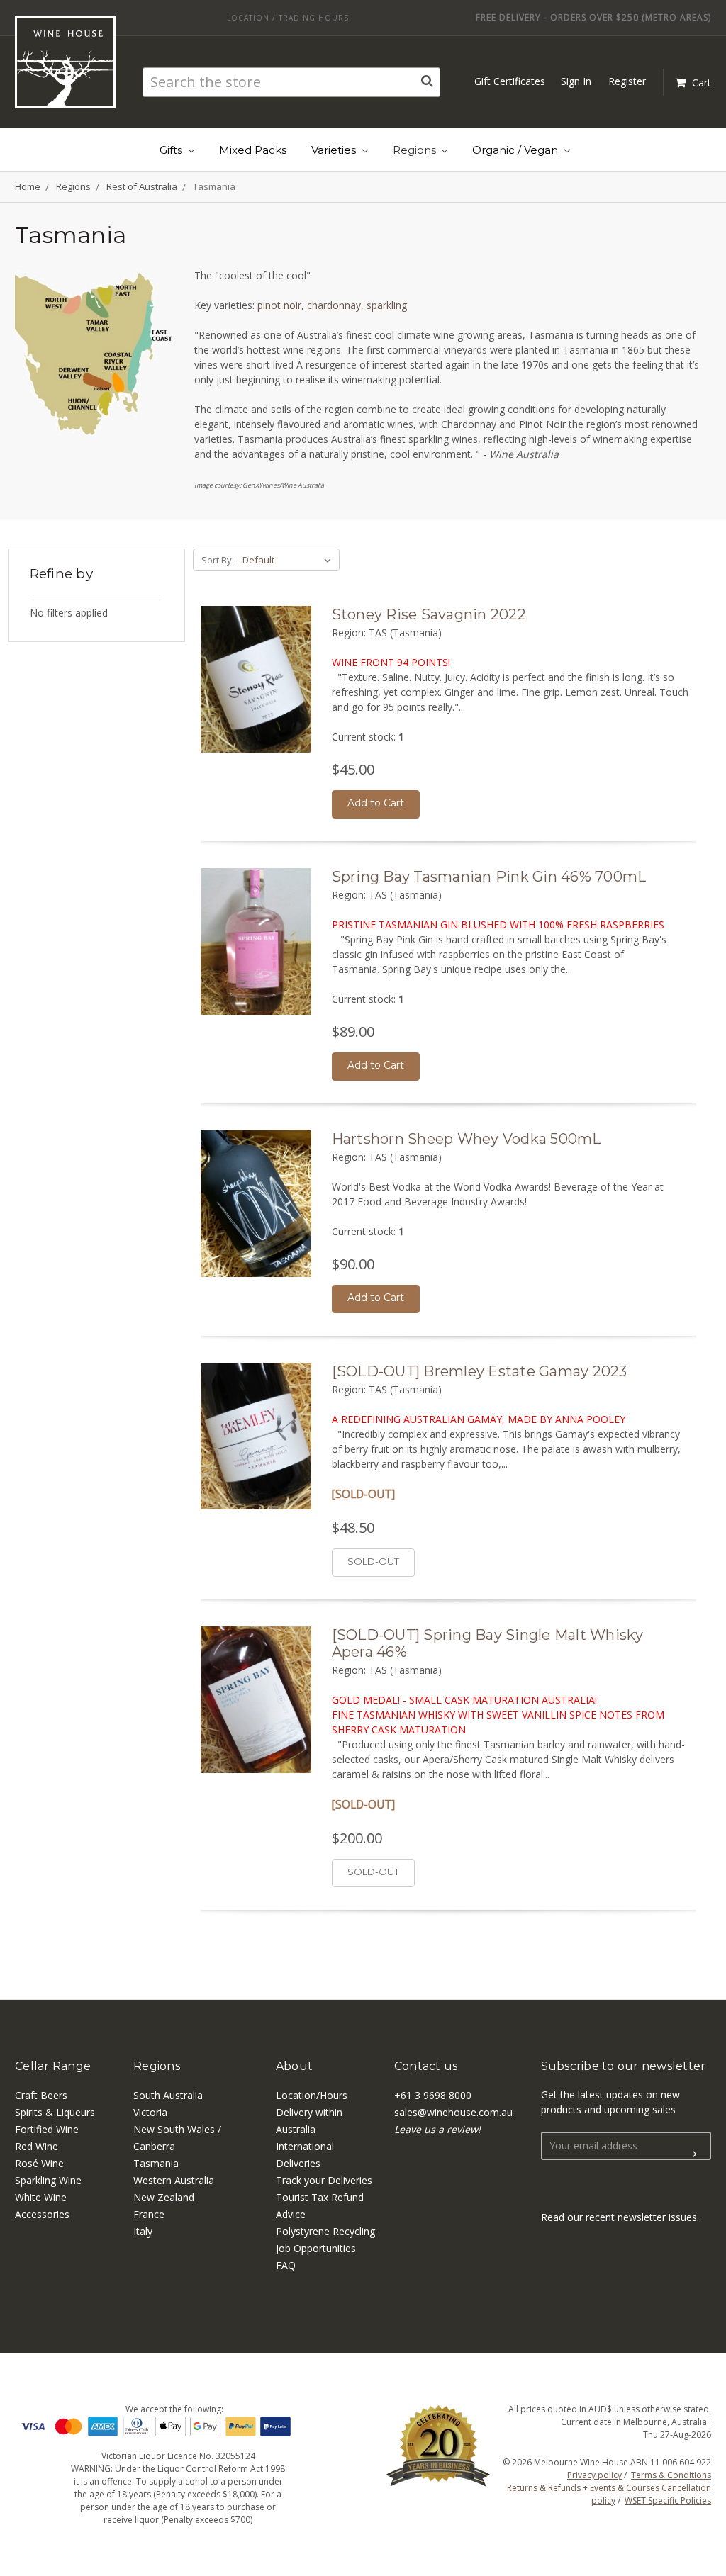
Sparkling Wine (48, 2180)
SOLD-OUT (373, 1561)
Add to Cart (376, 803)
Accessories (42, 2214)
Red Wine (37, 2146)
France (149, 2214)
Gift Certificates (510, 81)
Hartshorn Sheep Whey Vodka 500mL (467, 1139)
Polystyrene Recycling (325, 2231)
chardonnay (334, 305)
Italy (143, 2231)
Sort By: (218, 560)
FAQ (286, 2265)
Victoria (150, 2112)
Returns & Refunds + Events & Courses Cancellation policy (609, 2494)
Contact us (426, 2066)
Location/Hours (312, 2095)
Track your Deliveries (324, 2180)
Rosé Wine (39, 2163)
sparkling (387, 305)
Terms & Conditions (671, 2475)
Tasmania (156, 2163)
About (294, 2066)
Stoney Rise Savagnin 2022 (429, 614)
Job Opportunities (316, 2248)
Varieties (335, 150)
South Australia (168, 2095)
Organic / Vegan (516, 150)
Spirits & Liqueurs (55, 2112)
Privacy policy (594, 2475)
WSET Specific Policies (668, 2501)
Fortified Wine (47, 2129)
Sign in (576, 81)
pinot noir (279, 305)
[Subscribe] (695, 2154)
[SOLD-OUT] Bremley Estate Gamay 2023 (480, 1371)
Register (627, 81)
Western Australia (174, 2180)
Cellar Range (53, 2066)
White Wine (41, 2197)
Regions (416, 150)
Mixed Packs (253, 150)
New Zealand (164, 2197)
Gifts (172, 150)
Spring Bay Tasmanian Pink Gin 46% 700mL (489, 877)
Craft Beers (41, 2095)
